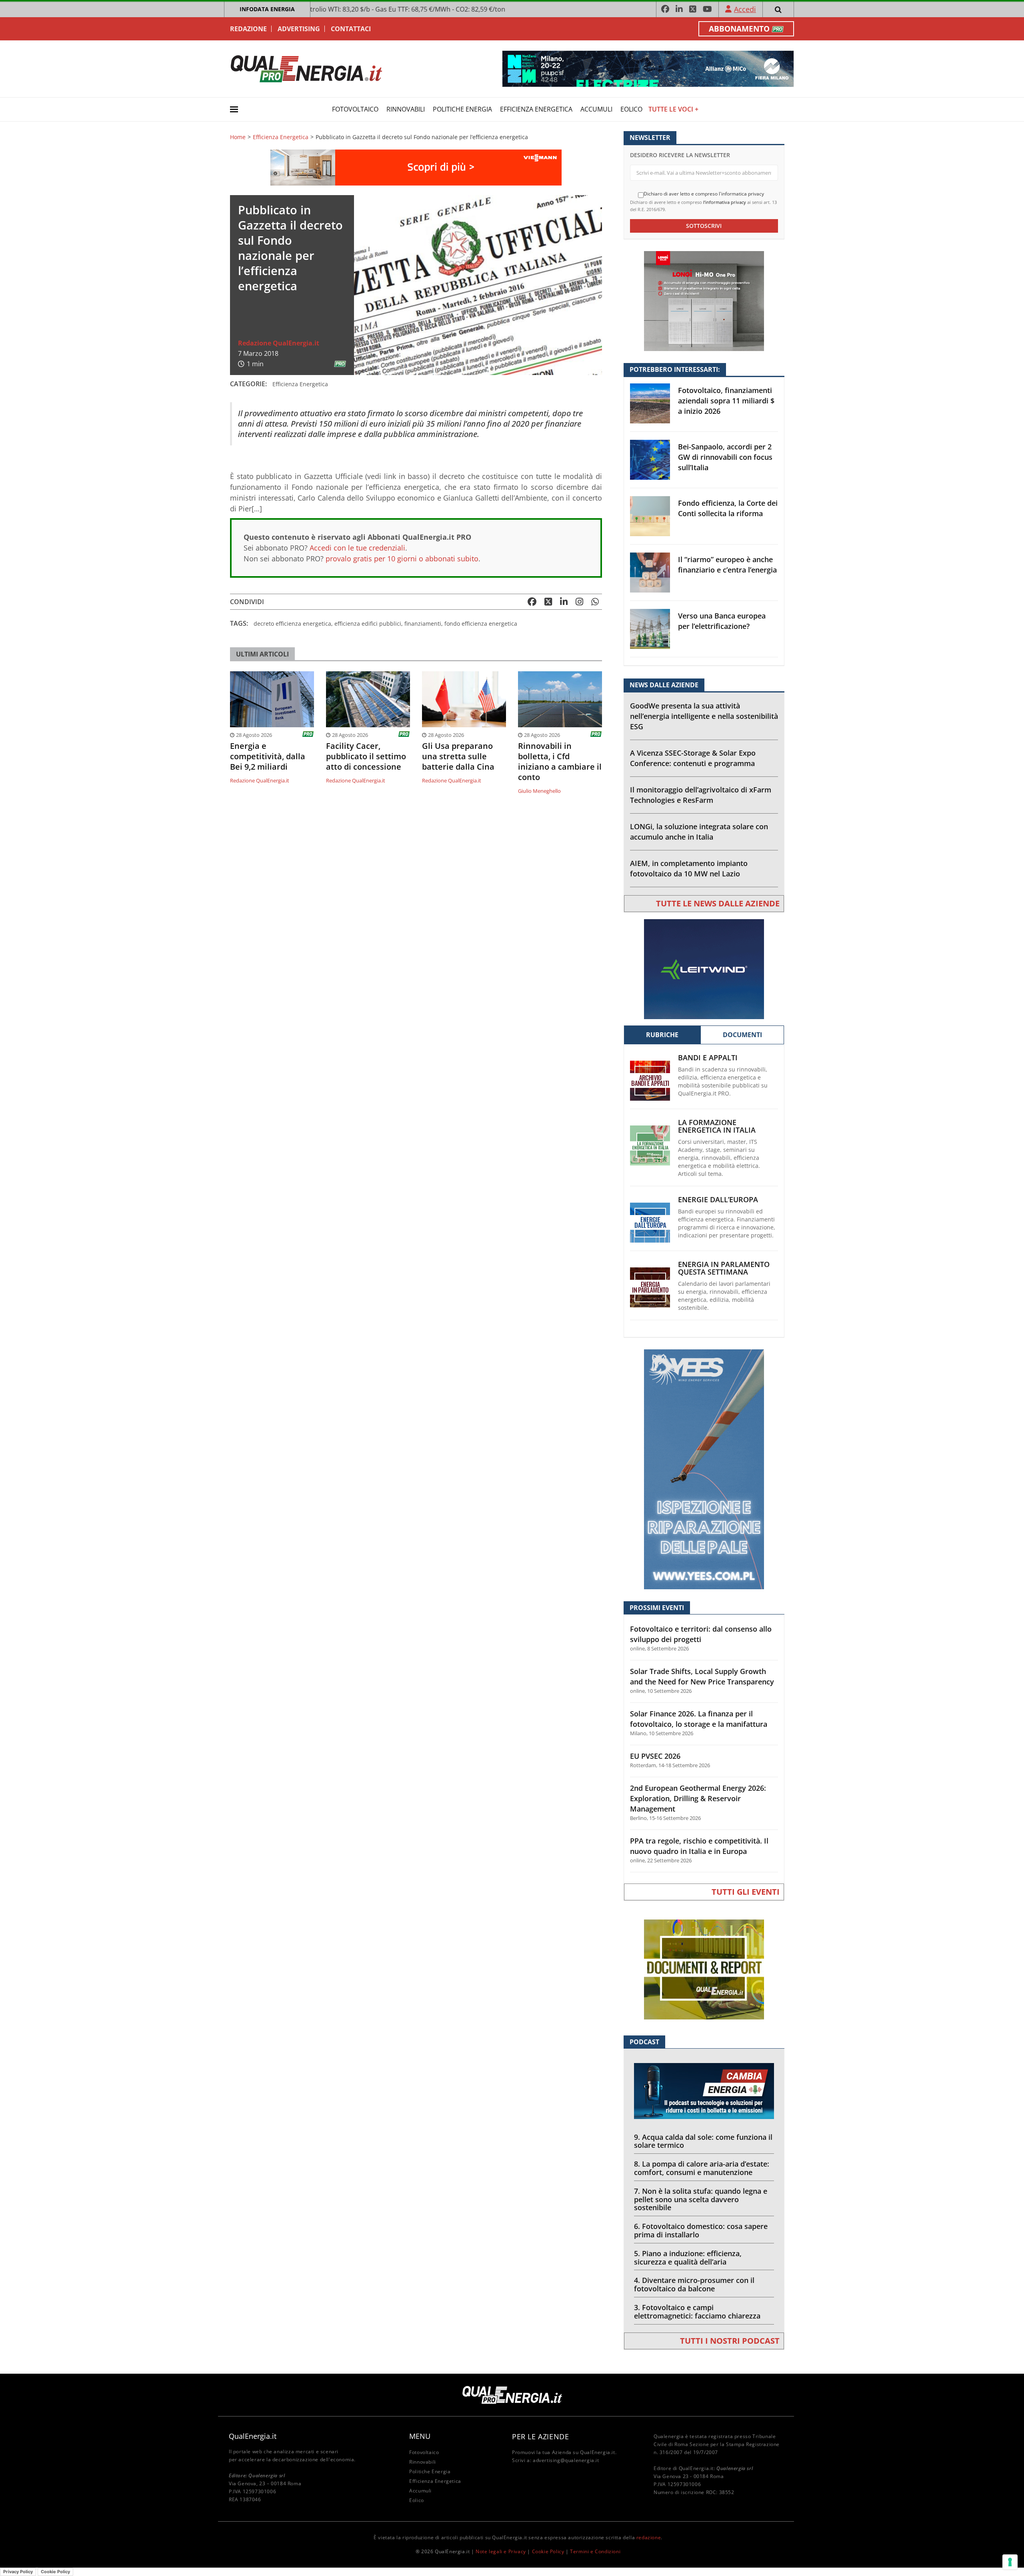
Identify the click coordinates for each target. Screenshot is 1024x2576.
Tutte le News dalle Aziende (718, 903)
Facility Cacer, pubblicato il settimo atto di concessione (366, 756)
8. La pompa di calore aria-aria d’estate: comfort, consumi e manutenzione (702, 2168)
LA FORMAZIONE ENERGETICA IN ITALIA (717, 1126)
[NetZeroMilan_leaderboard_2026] (648, 68)
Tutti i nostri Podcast (730, 2341)
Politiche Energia (462, 109)
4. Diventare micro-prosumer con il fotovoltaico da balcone (694, 2284)
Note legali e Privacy (501, 2551)
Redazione (248, 29)
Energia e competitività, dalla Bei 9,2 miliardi (268, 756)
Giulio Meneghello (539, 791)
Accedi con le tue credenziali (357, 548)
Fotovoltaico (355, 109)
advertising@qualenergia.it (566, 2460)
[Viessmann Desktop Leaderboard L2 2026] (416, 167)
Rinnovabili (406, 109)
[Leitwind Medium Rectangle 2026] (704, 969)
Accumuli (596, 109)
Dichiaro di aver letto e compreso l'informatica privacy (704, 194)
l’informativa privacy (725, 202)
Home (238, 137)
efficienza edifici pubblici (368, 624)
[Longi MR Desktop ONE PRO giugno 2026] (704, 300)
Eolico (631, 109)
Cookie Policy (548, 2551)
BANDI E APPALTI (708, 1058)
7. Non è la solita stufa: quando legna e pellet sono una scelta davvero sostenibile (701, 2199)
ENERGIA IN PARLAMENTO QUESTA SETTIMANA (724, 1268)
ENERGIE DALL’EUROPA (718, 1200)
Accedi (745, 9)
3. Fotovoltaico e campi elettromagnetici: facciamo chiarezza (697, 2312)
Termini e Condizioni (595, 2551)
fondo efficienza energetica (481, 624)
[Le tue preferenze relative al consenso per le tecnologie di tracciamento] (1010, 2562)
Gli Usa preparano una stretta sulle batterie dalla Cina (458, 756)
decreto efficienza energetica (292, 624)
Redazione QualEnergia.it (279, 343)
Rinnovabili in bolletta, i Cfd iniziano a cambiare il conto (560, 762)
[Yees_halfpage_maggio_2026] (704, 1469)
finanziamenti (423, 624)
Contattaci (351, 29)
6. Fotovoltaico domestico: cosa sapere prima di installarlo (701, 2230)
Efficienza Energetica (536, 109)
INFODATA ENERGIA (267, 9)
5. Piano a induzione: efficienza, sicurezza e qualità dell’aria (688, 2258)
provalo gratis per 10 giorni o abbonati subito (402, 559)
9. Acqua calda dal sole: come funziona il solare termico (703, 2141)
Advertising (299, 29)
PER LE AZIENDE (540, 2436)
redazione (649, 2537)
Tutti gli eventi (746, 1892)
